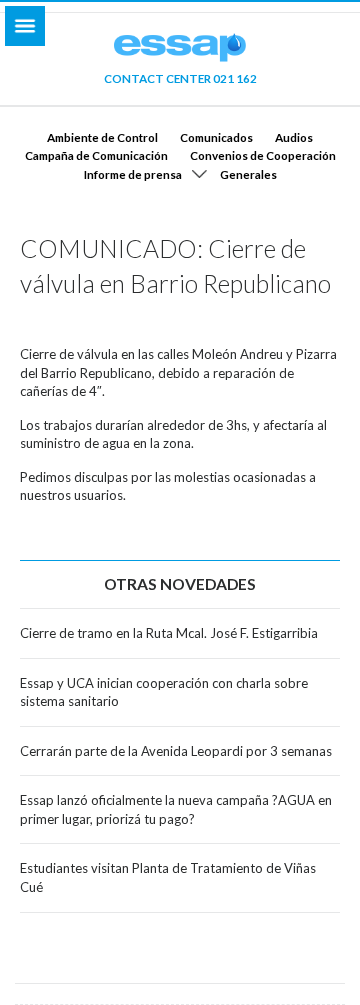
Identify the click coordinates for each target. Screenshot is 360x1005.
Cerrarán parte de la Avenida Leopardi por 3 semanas (176, 751)
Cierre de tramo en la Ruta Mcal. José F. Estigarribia (169, 633)
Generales (248, 174)
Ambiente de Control (102, 137)
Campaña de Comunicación (96, 155)
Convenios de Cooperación (263, 155)
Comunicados (216, 137)
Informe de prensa (133, 174)
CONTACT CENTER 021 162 (180, 78)
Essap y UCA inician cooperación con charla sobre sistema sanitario (164, 692)
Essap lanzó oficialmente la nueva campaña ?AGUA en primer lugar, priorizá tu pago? (176, 809)
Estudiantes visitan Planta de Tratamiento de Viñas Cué (168, 877)
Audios (294, 137)
